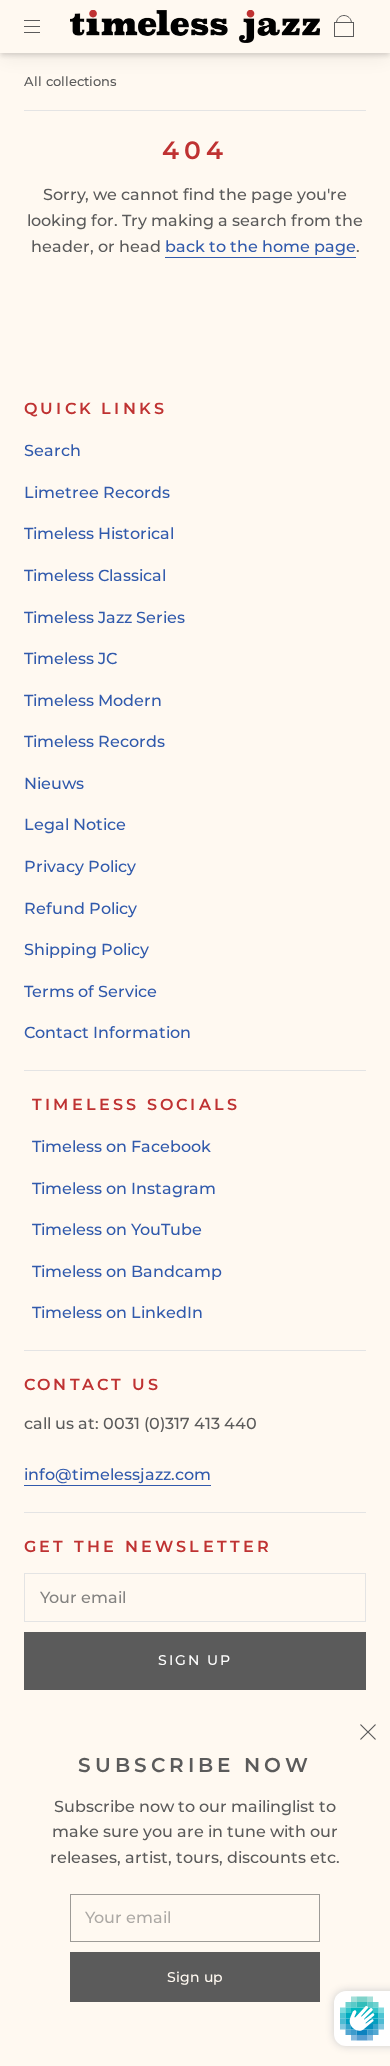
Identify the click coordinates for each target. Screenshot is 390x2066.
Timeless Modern (93, 700)
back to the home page (260, 246)
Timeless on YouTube (117, 1229)
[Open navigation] (46, 26)
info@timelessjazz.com (117, 1474)
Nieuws (54, 783)
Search (52, 450)
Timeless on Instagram (124, 1188)
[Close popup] (368, 1735)
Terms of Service (90, 991)
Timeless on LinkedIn (117, 1312)
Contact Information (107, 1032)
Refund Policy (80, 908)
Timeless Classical (95, 575)
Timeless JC (70, 658)
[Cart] (344, 26)
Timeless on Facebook (121, 1146)
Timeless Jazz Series (104, 617)
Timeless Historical (99, 533)
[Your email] (195, 1598)
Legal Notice (75, 824)
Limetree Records (97, 492)
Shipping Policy (86, 949)
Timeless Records (94, 741)
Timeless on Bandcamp (127, 1271)
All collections (70, 81)
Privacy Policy (80, 866)
